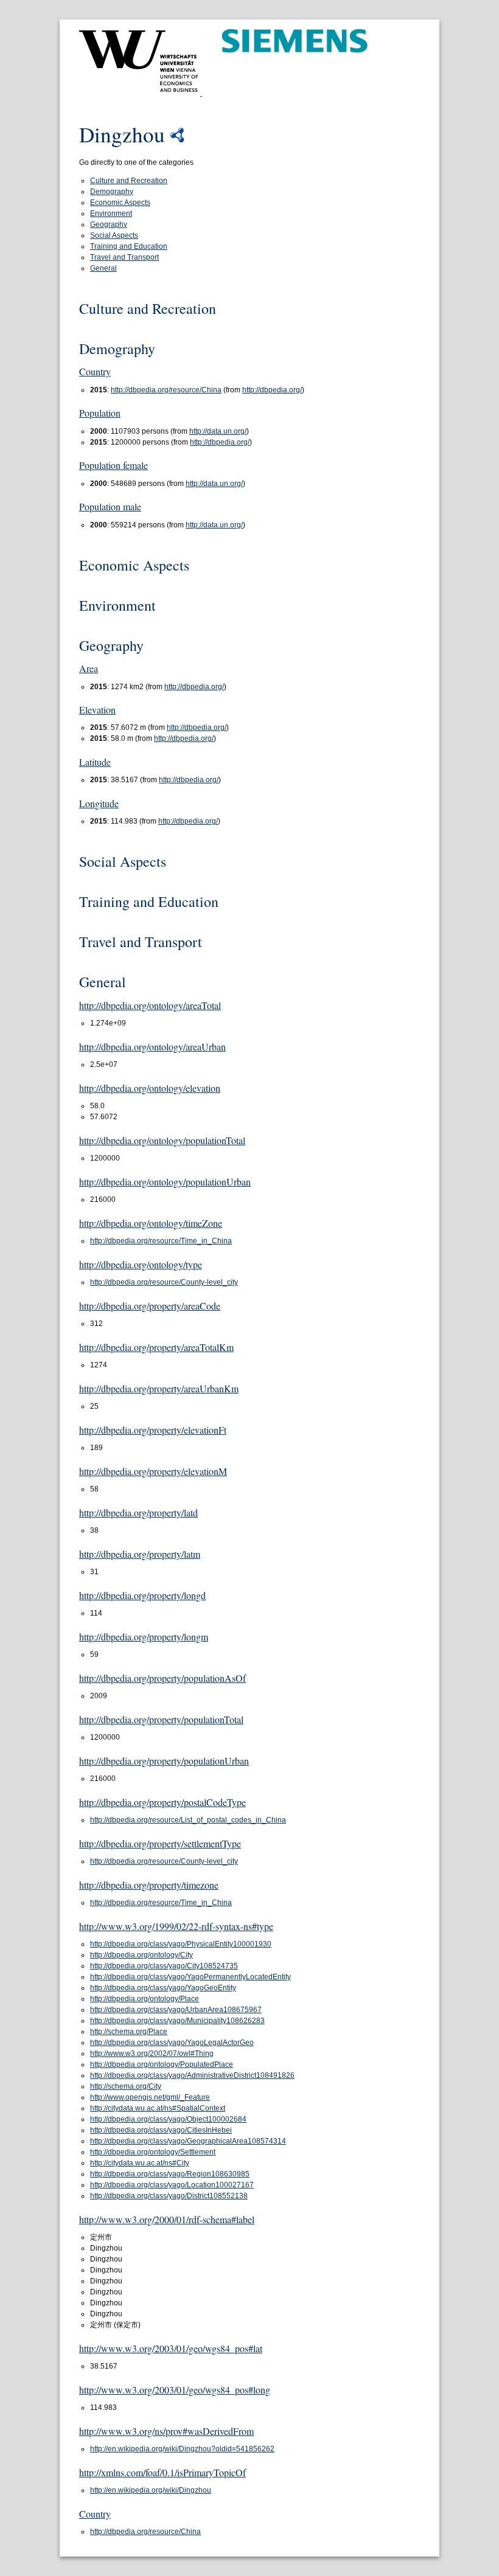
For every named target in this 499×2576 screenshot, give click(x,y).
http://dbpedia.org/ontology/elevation (150, 1088)
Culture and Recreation (129, 181)
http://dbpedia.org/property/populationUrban (164, 1761)
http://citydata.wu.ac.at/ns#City (140, 2163)
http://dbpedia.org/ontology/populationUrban (165, 1182)
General (103, 268)
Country (95, 371)
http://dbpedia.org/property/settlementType (160, 1843)
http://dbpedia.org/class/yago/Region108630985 (170, 2174)
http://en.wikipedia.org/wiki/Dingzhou (151, 2490)
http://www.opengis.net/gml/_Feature (150, 2097)
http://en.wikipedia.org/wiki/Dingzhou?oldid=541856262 (182, 2449)
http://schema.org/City (126, 2086)
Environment (111, 214)
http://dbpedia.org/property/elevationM (153, 1471)
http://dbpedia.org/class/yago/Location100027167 (172, 2185)
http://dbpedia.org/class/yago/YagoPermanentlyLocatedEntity (190, 1977)
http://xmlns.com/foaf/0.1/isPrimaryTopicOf (162, 2472)
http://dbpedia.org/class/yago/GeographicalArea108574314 (188, 2141)
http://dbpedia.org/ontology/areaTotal (150, 1005)
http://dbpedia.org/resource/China (166, 390)
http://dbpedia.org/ (272, 390)
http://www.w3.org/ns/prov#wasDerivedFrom (166, 2431)
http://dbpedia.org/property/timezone (149, 1885)
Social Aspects (114, 235)
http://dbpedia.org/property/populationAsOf (162, 1678)
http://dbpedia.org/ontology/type (141, 1264)
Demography (112, 192)
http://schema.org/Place (129, 2032)
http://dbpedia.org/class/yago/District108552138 (169, 2196)
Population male (110, 506)
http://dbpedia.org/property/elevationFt (153, 1430)
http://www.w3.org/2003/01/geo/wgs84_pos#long (175, 2390)
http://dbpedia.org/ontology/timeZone (151, 1223)
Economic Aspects (120, 203)
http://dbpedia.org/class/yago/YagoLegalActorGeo (172, 2043)
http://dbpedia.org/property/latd (138, 1512)
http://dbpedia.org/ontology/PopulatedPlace (162, 2064)
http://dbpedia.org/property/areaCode (150, 1306)
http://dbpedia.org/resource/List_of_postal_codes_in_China (188, 1820)
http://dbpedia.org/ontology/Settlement (153, 2152)
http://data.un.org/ (218, 431)
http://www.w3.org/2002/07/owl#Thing (152, 2054)
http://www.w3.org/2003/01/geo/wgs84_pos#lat (171, 2348)
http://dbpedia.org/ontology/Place (145, 1999)
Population (100, 413)
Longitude (99, 803)
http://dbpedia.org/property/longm (144, 1637)
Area (89, 668)
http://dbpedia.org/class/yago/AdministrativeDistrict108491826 (192, 2075)
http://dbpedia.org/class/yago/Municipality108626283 (177, 2021)
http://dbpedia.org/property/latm (140, 1554)
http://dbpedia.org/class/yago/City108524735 (164, 1966)
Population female (113, 465)
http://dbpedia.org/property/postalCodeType (162, 1802)
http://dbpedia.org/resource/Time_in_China (161, 1241)
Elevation (97, 710)
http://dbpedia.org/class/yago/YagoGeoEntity (163, 1988)
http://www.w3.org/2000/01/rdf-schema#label (167, 2219)
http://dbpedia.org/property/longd (142, 1595)
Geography (109, 224)
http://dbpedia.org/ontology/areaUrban (152, 1047)
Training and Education (129, 246)
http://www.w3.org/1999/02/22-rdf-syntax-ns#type (176, 1926)
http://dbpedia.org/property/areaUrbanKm (159, 1388)
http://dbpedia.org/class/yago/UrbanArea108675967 (176, 2010)
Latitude (95, 762)
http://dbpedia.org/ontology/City (141, 1955)
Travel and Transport (124, 257)
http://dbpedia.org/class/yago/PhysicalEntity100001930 (181, 1944)
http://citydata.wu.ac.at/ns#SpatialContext (158, 2108)
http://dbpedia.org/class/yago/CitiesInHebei (161, 2130)
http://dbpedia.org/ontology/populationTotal (162, 1140)
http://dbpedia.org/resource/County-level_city (164, 1282)
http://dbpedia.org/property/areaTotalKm (156, 1347)
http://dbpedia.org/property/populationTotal (161, 1719)
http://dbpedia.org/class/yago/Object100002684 (168, 2119)
